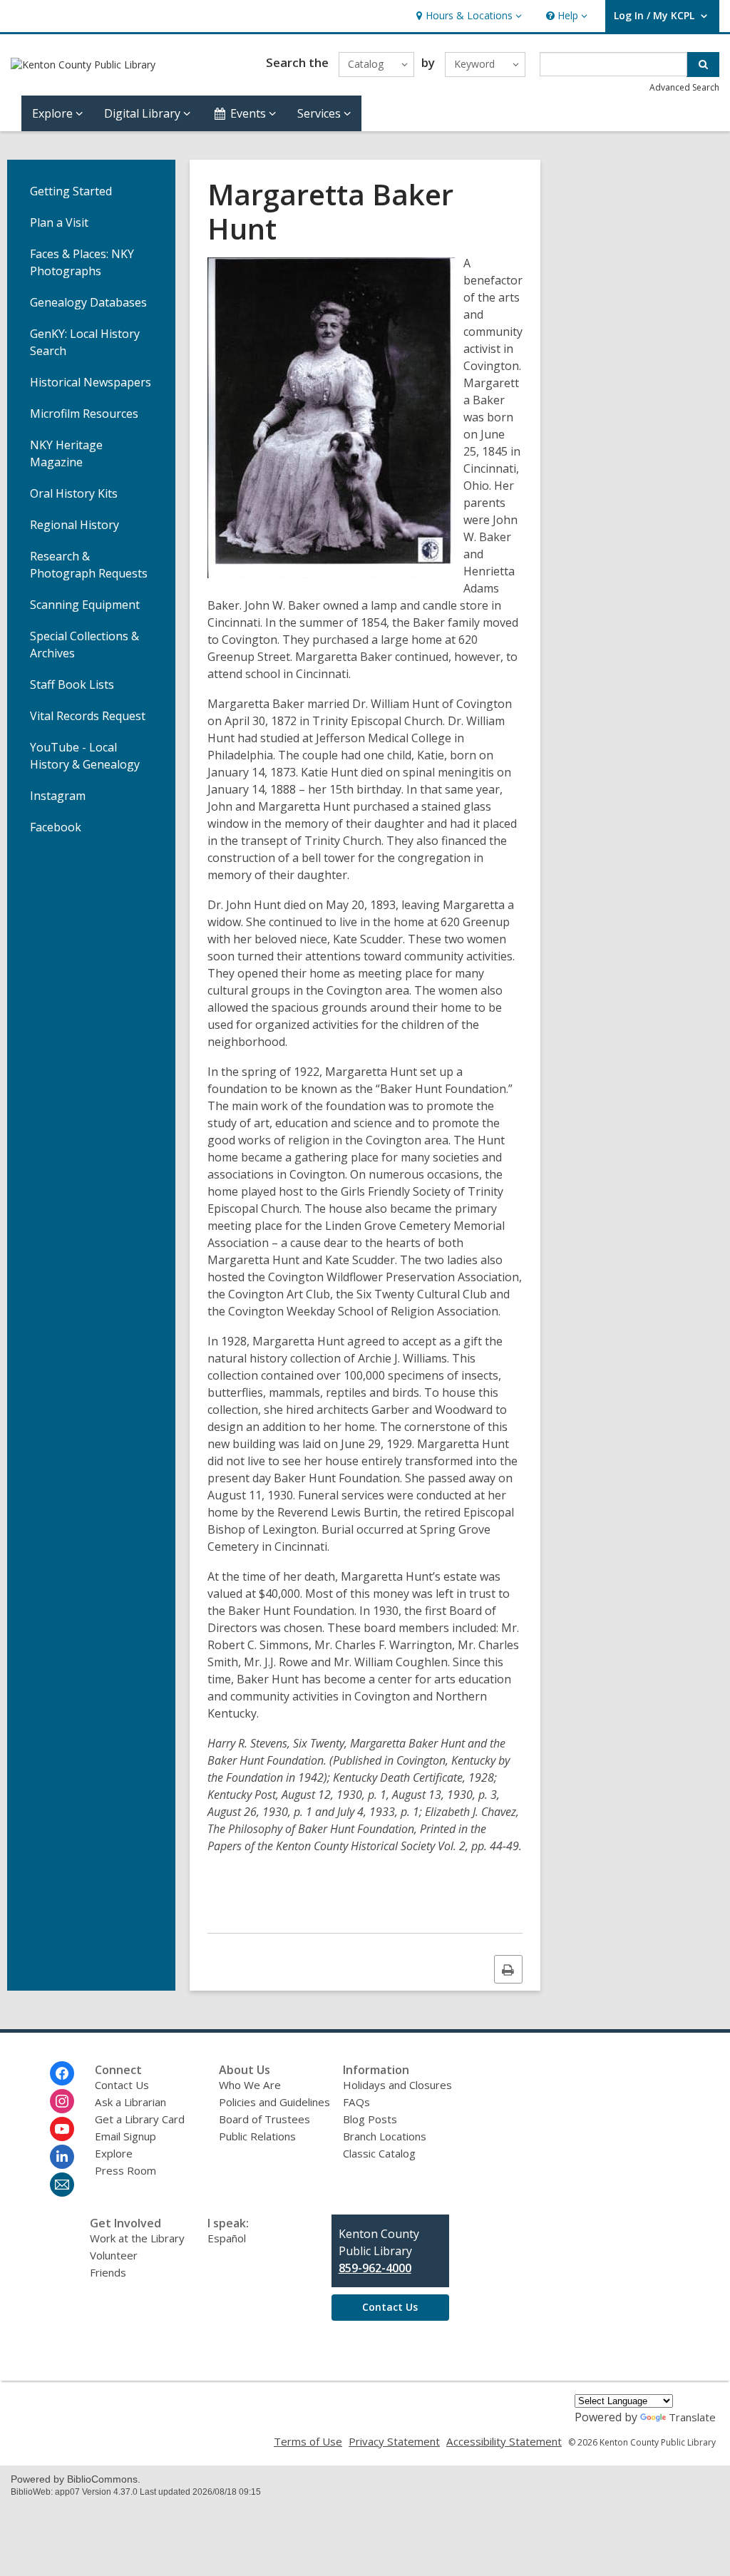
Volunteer (114, 2255)
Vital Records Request (88, 716)
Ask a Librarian (130, 2102)
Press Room (125, 2170)
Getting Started (71, 191)
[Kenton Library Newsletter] (62, 2185)
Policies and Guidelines (274, 2102)
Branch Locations (385, 2136)
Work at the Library (137, 2238)
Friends (108, 2272)
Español (227, 2238)
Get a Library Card (140, 2119)
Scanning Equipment (85, 605)
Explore (114, 2153)
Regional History (74, 525)
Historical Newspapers (91, 382)
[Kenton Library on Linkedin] (62, 2157)
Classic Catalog (379, 2153)
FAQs (356, 2102)
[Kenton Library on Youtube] (62, 2129)
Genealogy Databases (88, 302)
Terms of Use (308, 2441)
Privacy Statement (394, 2441)
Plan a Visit (59, 222)
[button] (467, 16)
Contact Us (122, 2085)
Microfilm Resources (84, 414)
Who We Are (250, 2085)
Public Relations (257, 2136)
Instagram (58, 796)
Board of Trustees (264, 2119)
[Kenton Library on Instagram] (62, 2101)
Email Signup (125, 2136)
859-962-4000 (375, 2268)
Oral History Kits (74, 493)
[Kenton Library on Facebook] (62, 2073)
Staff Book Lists (72, 684)
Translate (692, 2417)
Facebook (56, 827)
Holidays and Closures (397, 2085)
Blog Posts (370, 2119)
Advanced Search (684, 87)
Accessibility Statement (504, 2441)
